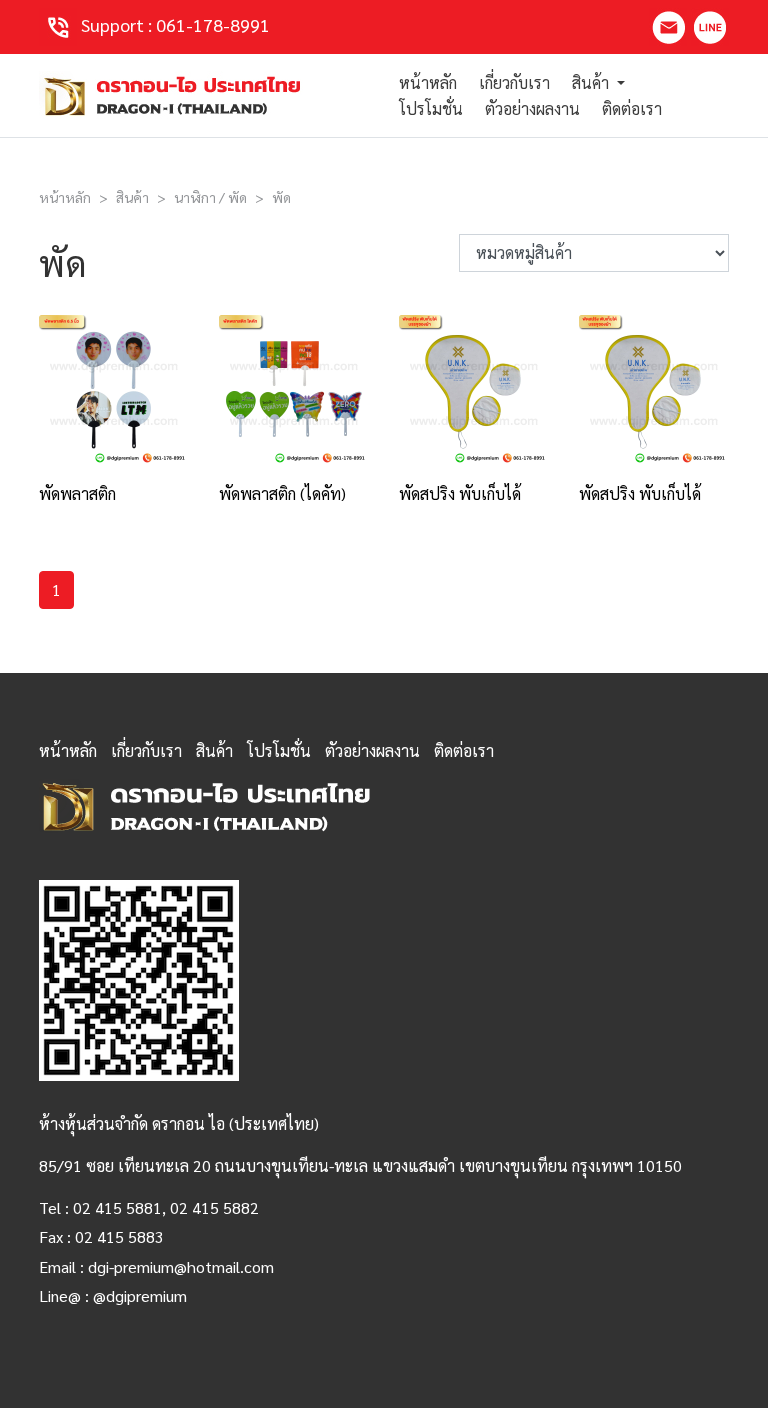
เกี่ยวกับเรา (514, 82)
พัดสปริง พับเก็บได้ (460, 493)
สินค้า (132, 197)
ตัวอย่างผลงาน (532, 108)
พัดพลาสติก (77, 493)
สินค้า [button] (592, 82)
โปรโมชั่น (431, 108)
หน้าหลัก (428, 82)
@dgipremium (140, 1295)
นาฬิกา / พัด (210, 197)
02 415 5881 (117, 1207)
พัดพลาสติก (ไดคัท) (282, 493)
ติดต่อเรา (632, 108)
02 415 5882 (214, 1207)
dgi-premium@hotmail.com (181, 1266)
